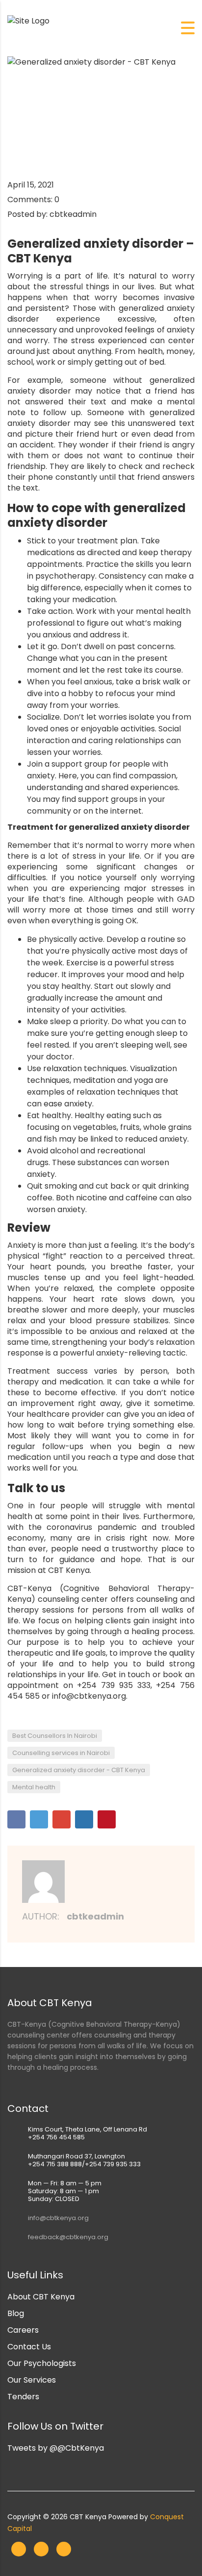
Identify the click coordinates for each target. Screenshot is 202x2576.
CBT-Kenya (29, 1588)
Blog (16, 2313)
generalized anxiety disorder (97, 515)
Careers (23, 2330)
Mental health (34, 1787)
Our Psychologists (42, 2363)
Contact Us (29, 2347)
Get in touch (126, 1674)
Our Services (32, 2380)
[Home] (28, 20)
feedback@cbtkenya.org (68, 2237)
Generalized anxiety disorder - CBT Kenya (79, 1770)
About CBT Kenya (41, 2297)
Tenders (23, 2397)
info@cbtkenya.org (58, 2218)
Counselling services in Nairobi (61, 1753)
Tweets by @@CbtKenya (56, 2448)
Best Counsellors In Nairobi (55, 1736)
